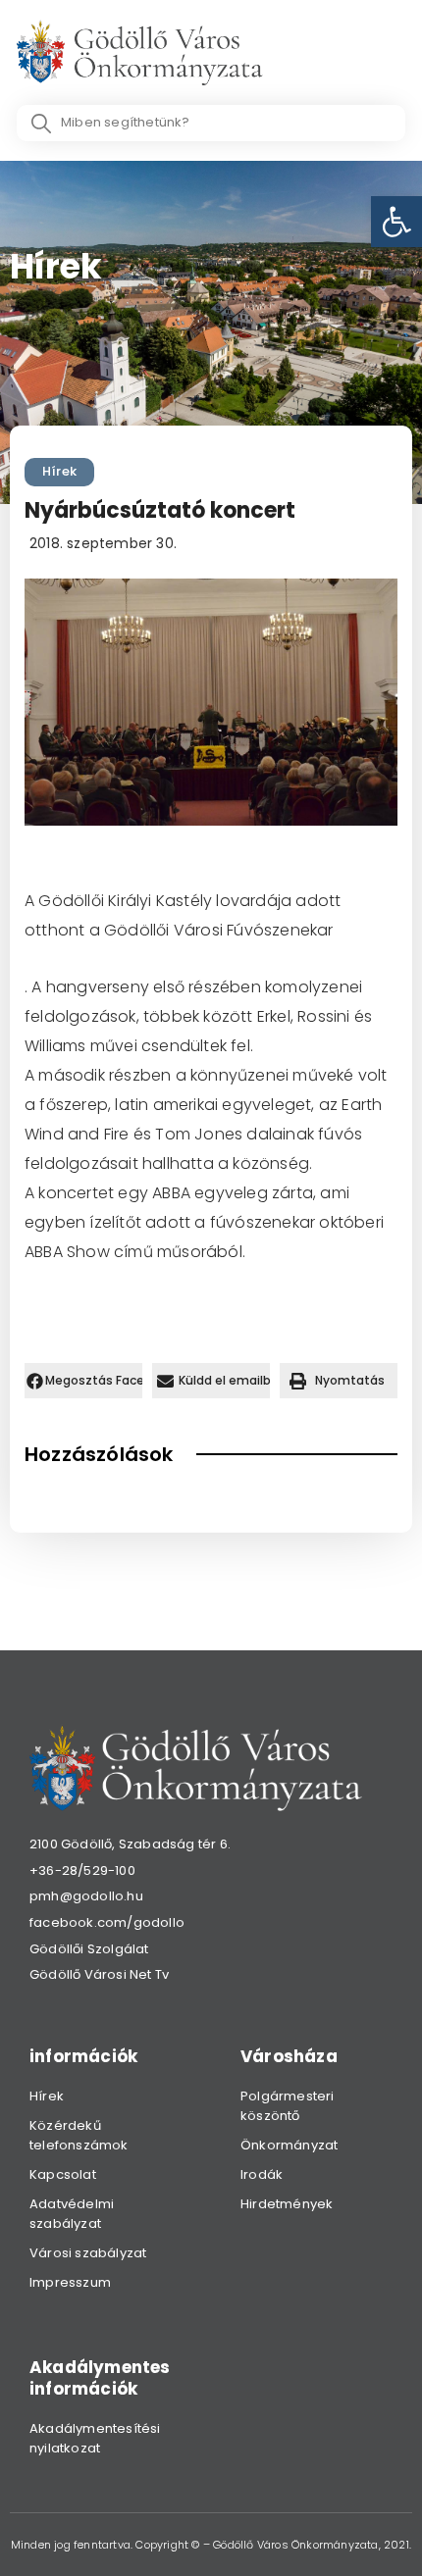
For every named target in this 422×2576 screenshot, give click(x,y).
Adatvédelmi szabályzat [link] (72, 2214)
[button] (83, 1381)
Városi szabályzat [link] (88, 2253)
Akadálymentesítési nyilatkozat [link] (95, 2438)
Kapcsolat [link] (63, 2174)
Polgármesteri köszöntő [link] (288, 2106)
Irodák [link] (262, 2174)
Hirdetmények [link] (287, 2204)
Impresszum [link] (70, 2282)
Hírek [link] (59, 471)
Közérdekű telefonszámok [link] (79, 2135)
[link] (396, 222)
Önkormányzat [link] (289, 2145)
